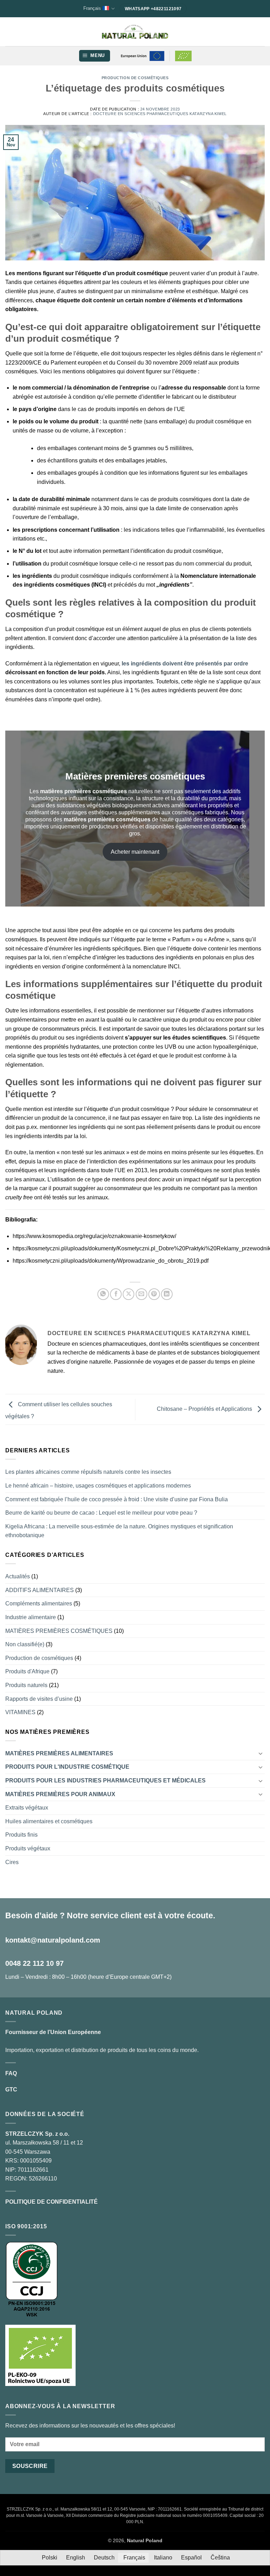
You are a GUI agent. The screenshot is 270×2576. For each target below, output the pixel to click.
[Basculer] (261, 1753)
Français (92, 8)
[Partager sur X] (128, 1294)
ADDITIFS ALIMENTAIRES (40, 1590)
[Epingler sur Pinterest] (154, 1294)
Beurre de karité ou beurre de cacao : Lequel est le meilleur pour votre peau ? (101, 1513)
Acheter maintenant (135, 852)
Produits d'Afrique (27, 1671)
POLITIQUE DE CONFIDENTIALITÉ (52, 2202)
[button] (95, 56)
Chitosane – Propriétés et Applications (205, 1409)
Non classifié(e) (25, 1644)
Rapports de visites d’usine (39, 1699)
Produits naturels (26, 1685)
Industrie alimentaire (31, 1617)
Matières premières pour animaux (60, 1794)
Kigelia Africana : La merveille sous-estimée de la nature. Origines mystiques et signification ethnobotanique (119, 1531)
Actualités (18, 1576)
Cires (12, 1862)
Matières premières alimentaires (59, 1753)
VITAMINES (20, 1712)
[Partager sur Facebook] (116, 1294)
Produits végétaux (28, 1848)
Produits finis (21, 1835)
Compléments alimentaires (39, 1603)
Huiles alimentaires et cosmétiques (49, 1821)
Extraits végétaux (27, 1808)
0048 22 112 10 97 (34, 1963)
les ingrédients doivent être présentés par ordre (185, 664)
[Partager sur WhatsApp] (103, 1294)
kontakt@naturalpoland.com (53, 1940)
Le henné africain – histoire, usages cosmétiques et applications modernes (98, 1486)
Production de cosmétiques (135, 78)
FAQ (11, 2073)
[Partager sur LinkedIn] (167, 1294)
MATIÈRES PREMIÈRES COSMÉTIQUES (59, 1631)
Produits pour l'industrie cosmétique (67, 1767)
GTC (11, 2089)
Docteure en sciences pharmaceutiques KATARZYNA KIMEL (160, 114)
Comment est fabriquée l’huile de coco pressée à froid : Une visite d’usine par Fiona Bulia (117, 1499)
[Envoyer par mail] (142, 1294)
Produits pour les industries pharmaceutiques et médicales (105, 1781)
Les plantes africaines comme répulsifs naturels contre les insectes (88, 1472)
